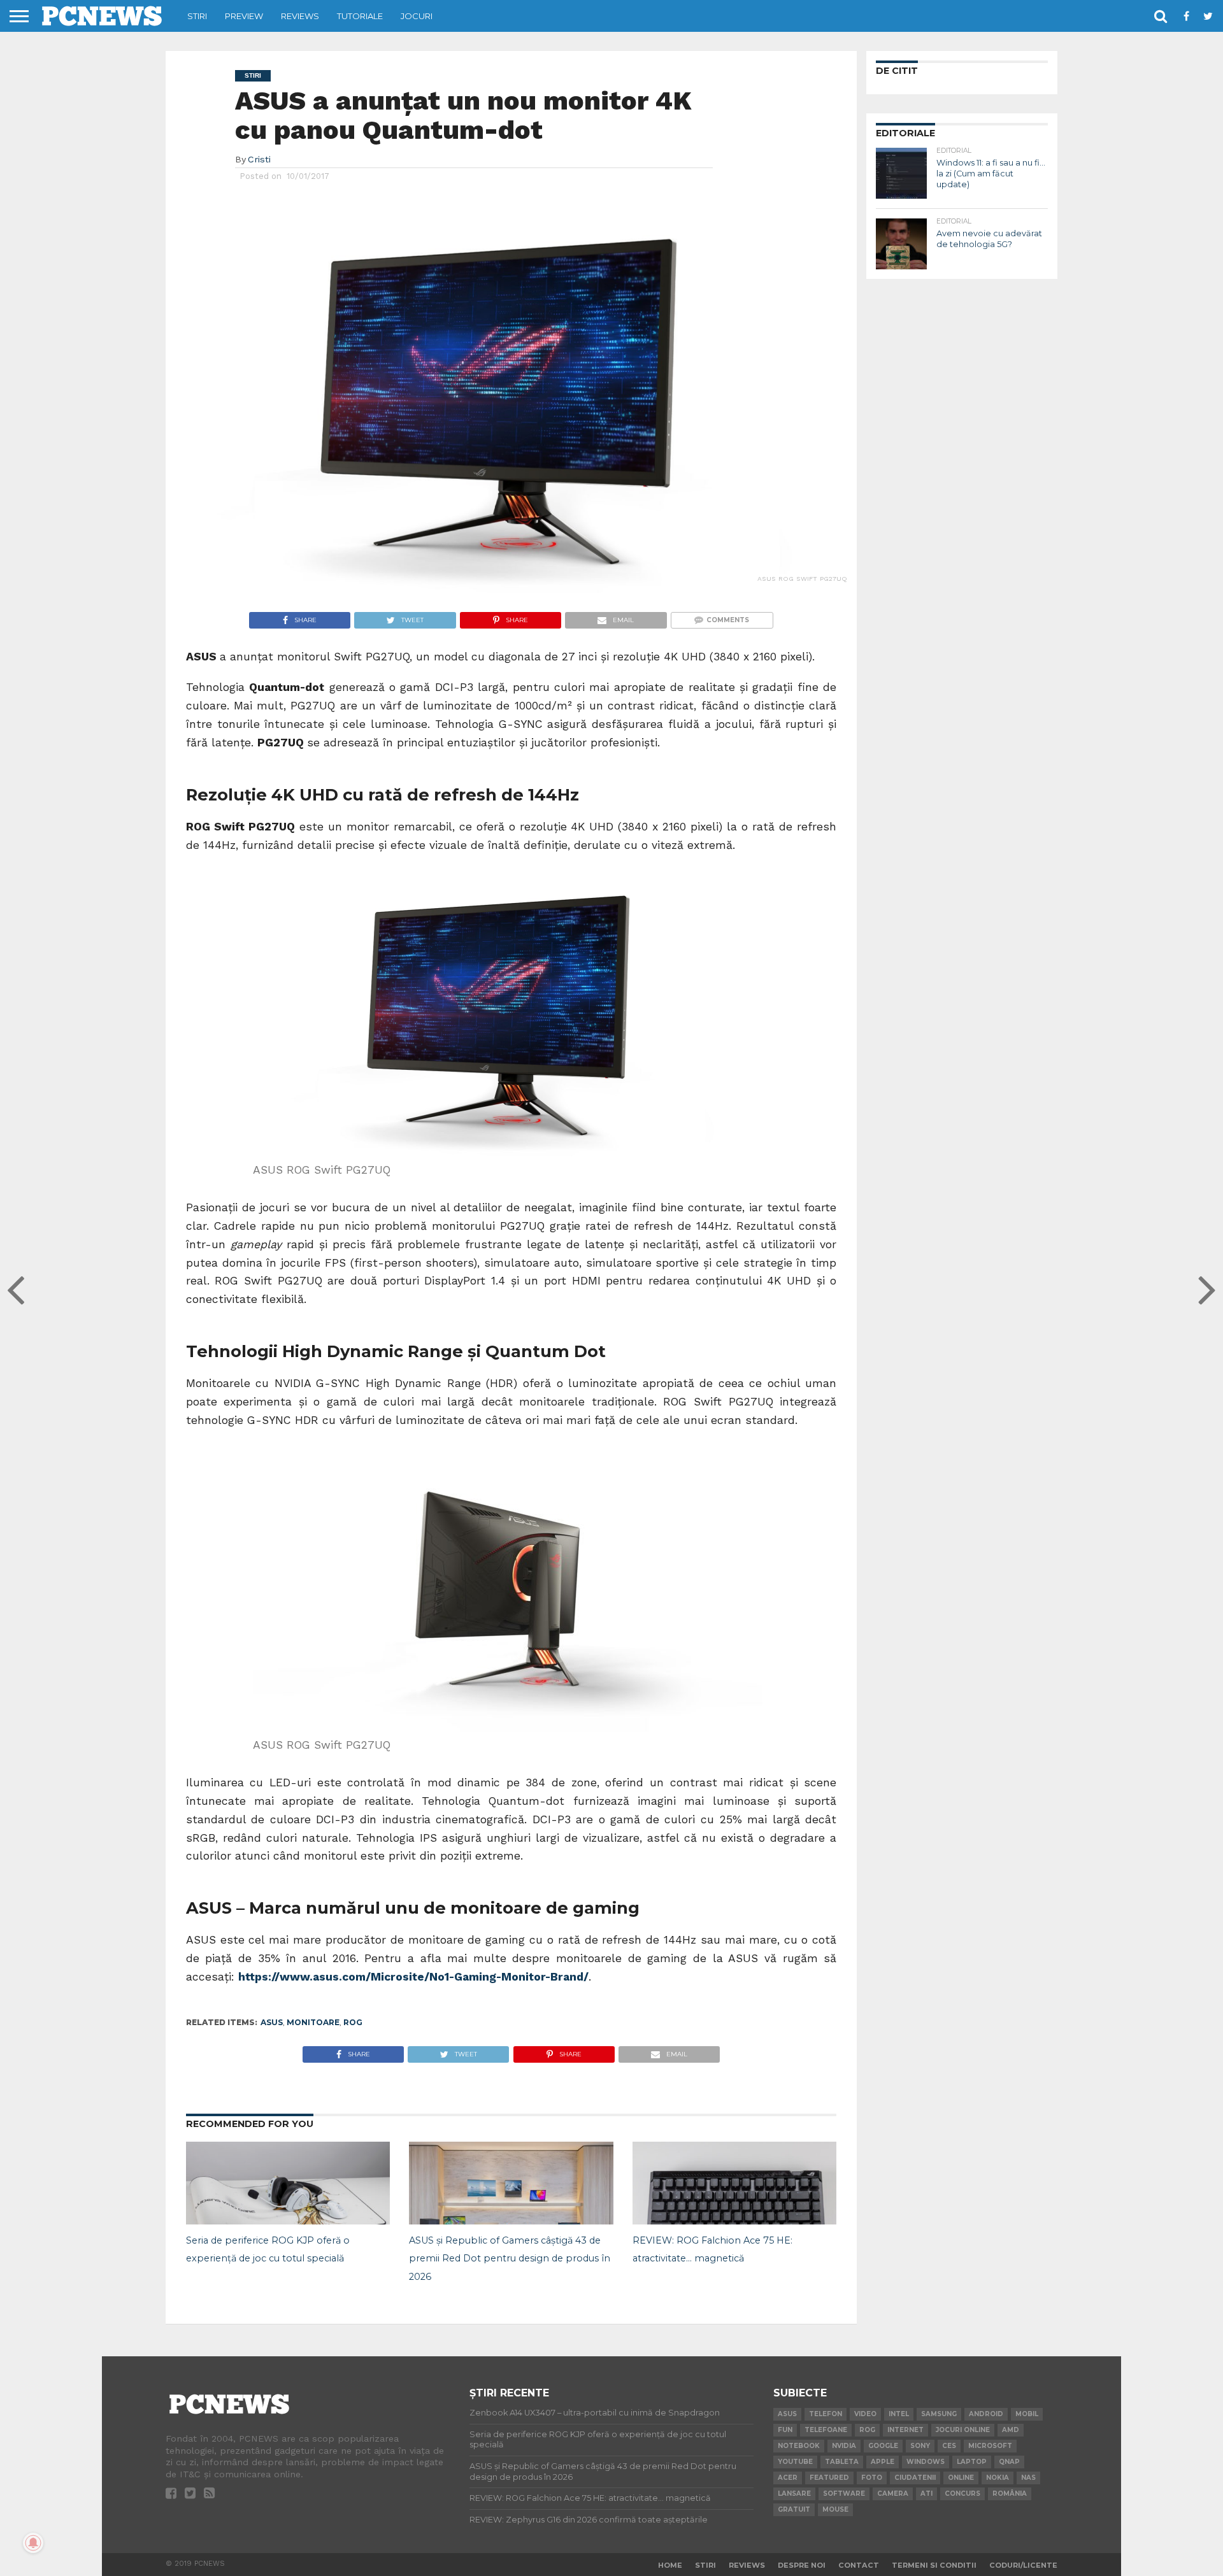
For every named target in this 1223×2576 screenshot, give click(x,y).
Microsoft (990, 2446)
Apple (883, 2462)
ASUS (272, 2022)
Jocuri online (963, 2430)
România (1010, 2494)
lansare (794, 2494)
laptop (972, 2462)
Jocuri (417, 16)
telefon (826, 2414)
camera (893, 2494)
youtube (795, 2462)
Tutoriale (360, 16)
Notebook (799, 2446)
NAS (1028, 2478)
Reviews (300, 16)
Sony (920, 2446)
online (961, 2478)
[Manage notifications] (33, 2543)
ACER (788, 2478)
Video (865, 2414)
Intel (899, 2414)
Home (670, 2565)
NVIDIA (844, 2446)
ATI (926, 2494)
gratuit (794, 2509)
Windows (926, 2462)
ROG (353, 2022)
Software (844, 2494)
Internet (905, 2430)
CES (949, 2446)
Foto (872, 2478)
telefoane (826, 2430)
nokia (998, 2478)
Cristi (259, 159)
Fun (785, 2430)
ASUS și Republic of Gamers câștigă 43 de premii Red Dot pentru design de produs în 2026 (510, 2259)
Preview (244, 16)
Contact (859, 2565)
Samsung (939, 2414)
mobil (1027, 2414)
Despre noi (802, 2565)
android (986, 2414)
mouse (835, 2509)
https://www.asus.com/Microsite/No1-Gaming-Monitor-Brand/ (413, 1977)
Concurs (962, 2494)
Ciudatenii (915, 2478)
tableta (842, 2462)
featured (829, 2478)
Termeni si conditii (934, 2565)
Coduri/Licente (1023, 2565)
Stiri (197, 16)
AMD (1011, 2430)
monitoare (313, 2022)
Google (883, 2446)
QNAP (1009, 2462)
